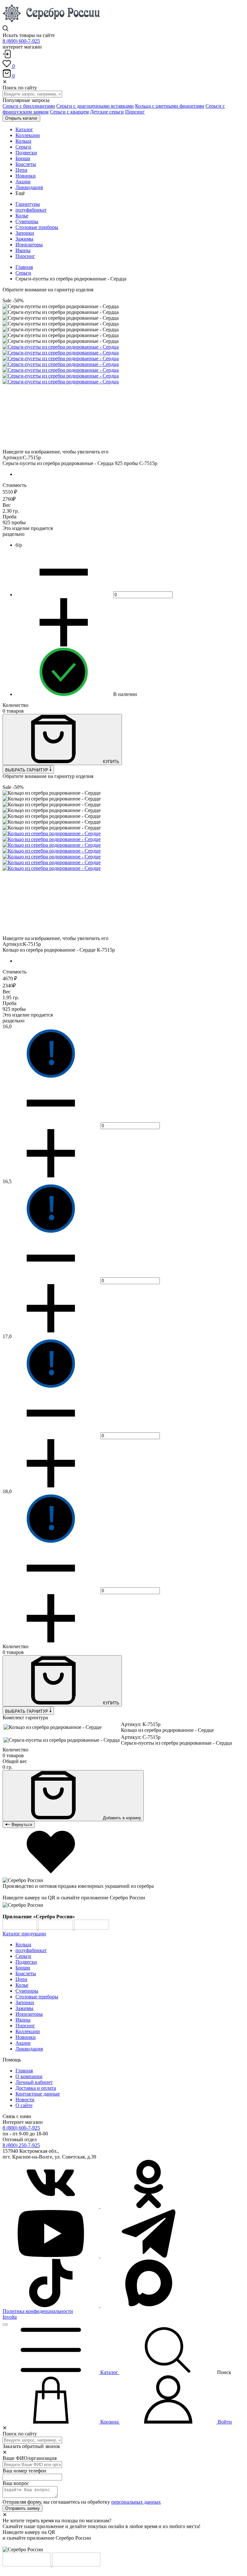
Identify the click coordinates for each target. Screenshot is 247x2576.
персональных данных (136, 2502)
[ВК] (51, 2206)
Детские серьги (107, 112)
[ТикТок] (51, 2305)
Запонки (25, 233)
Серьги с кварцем (69, 112)
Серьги (23, 273)
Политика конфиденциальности (38, 2311)
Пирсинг (135, 112)
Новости (25, 2100)
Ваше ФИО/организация (30, 2458)
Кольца (23, 1945)
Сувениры (27, 221)
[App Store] (56, 1928)
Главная (24, 267)
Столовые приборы (37, 227)
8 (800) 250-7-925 (21, 2145)
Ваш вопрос (16, 2483)
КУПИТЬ (110, 762)
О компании (29, 2076)
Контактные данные (38, 2094)
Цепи (21, 1979)
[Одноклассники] (149, 2206)
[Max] (149, 2305)
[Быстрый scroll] (5, 2325)
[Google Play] (20, 1928)
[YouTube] (51, 2256)
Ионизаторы (29, 245)
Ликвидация (29, 2049)
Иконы (23, 250)
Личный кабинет (34, 2082)
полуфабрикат (31, 210)
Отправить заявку (23, 2508)
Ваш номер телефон (24, 2471)
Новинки (26, 2037)
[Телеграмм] (149, 2256)
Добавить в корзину (121, 1818)
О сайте (24, 2105)
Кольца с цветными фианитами (170, 106)
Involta (10, 2317)
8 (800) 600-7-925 (21, 41)
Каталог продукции (24, 1934)
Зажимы (24, 239)
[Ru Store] (92, 1928)
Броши (23, 1968)
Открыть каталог (21, 118)
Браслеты (26, 1973)
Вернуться (21, 1825)
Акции (23, 2043)
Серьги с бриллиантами (29, 106)
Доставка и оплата (36, 2088)
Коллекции (28, 2031)
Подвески (26, 1962)
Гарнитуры (28, 204)
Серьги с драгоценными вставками (95, 106)
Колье (22, 216)
